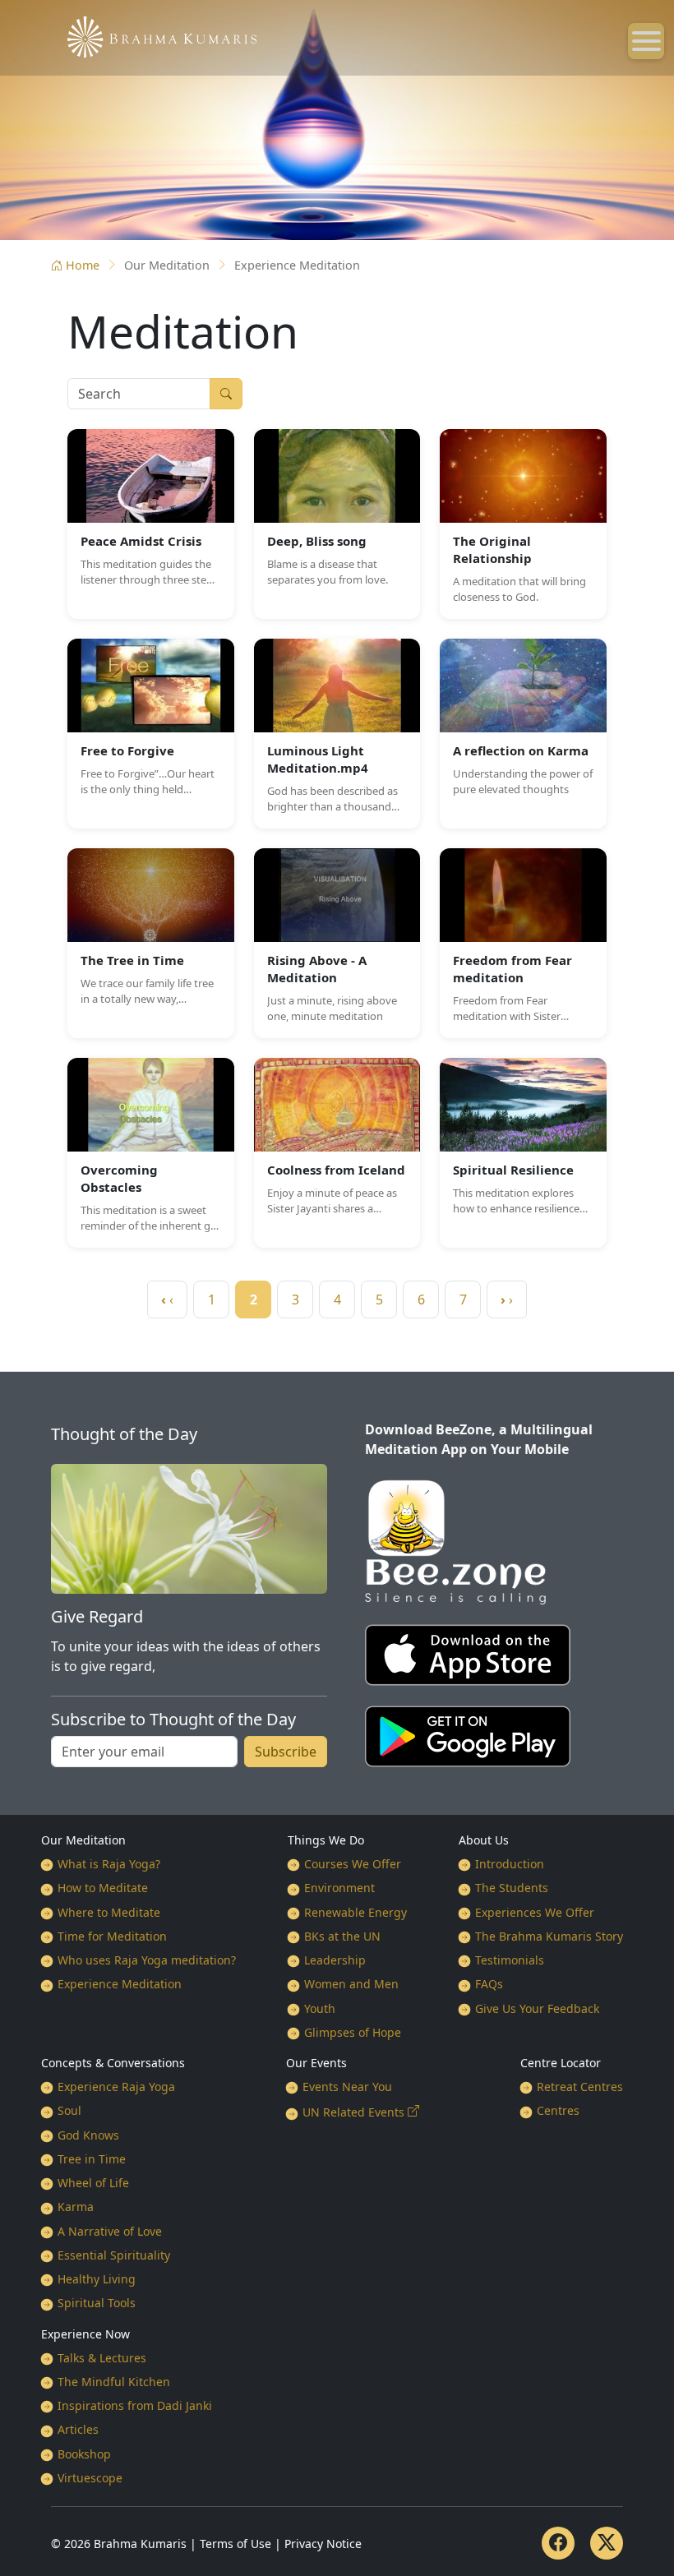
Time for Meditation (112, 1936)
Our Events (316, 2063)
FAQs (489, 1984)
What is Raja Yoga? (109, 1864)
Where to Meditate (109, 1912)
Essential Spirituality (114, 2255)
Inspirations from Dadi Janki (135, 2405)
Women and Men (351, 1984)
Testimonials (510, 1960)
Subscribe (286, 1752)
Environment (339, 1888)
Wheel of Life (93, 2183)
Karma (76, 2207)
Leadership (335, 1960)
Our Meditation (83, 1840)
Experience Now (85, 2334)
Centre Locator (561, 2063)
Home (83, 265)
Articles (78, 2429)
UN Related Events (353, 2112)
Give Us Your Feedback (537, 2008)
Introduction (510, 1864)
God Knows (88, 2135)
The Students (512, 1888)
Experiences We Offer (535, 1912)
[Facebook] (558, 2543)
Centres (558, 2110)
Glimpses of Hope (353, 2032)
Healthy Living (97, 2279)
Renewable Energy (355, 1912)
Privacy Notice (323, 2544)
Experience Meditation (120, 1984)
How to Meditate (103, 1888)
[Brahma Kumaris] (154, 35)
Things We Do (326, 1840)
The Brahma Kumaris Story (549, 1936)
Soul (69, 2110)
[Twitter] (607, 2543)
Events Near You (347, 2087)
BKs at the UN (342, 1936)
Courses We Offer (353, 1864)
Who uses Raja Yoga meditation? (147, 1960)
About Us (484, 1840)
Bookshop (84, 2454)
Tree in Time (92, 2159)
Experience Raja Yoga (116, 2087)
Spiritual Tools (97, 2303)
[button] (151, 524)
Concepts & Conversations (113, 2063)
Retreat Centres (580, 2087)
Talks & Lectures (102, 2358)
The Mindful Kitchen (114, 2382)
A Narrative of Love (110, 2231)
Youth (320, 2008)
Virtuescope (90, 2478)
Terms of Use (235, 2544)
